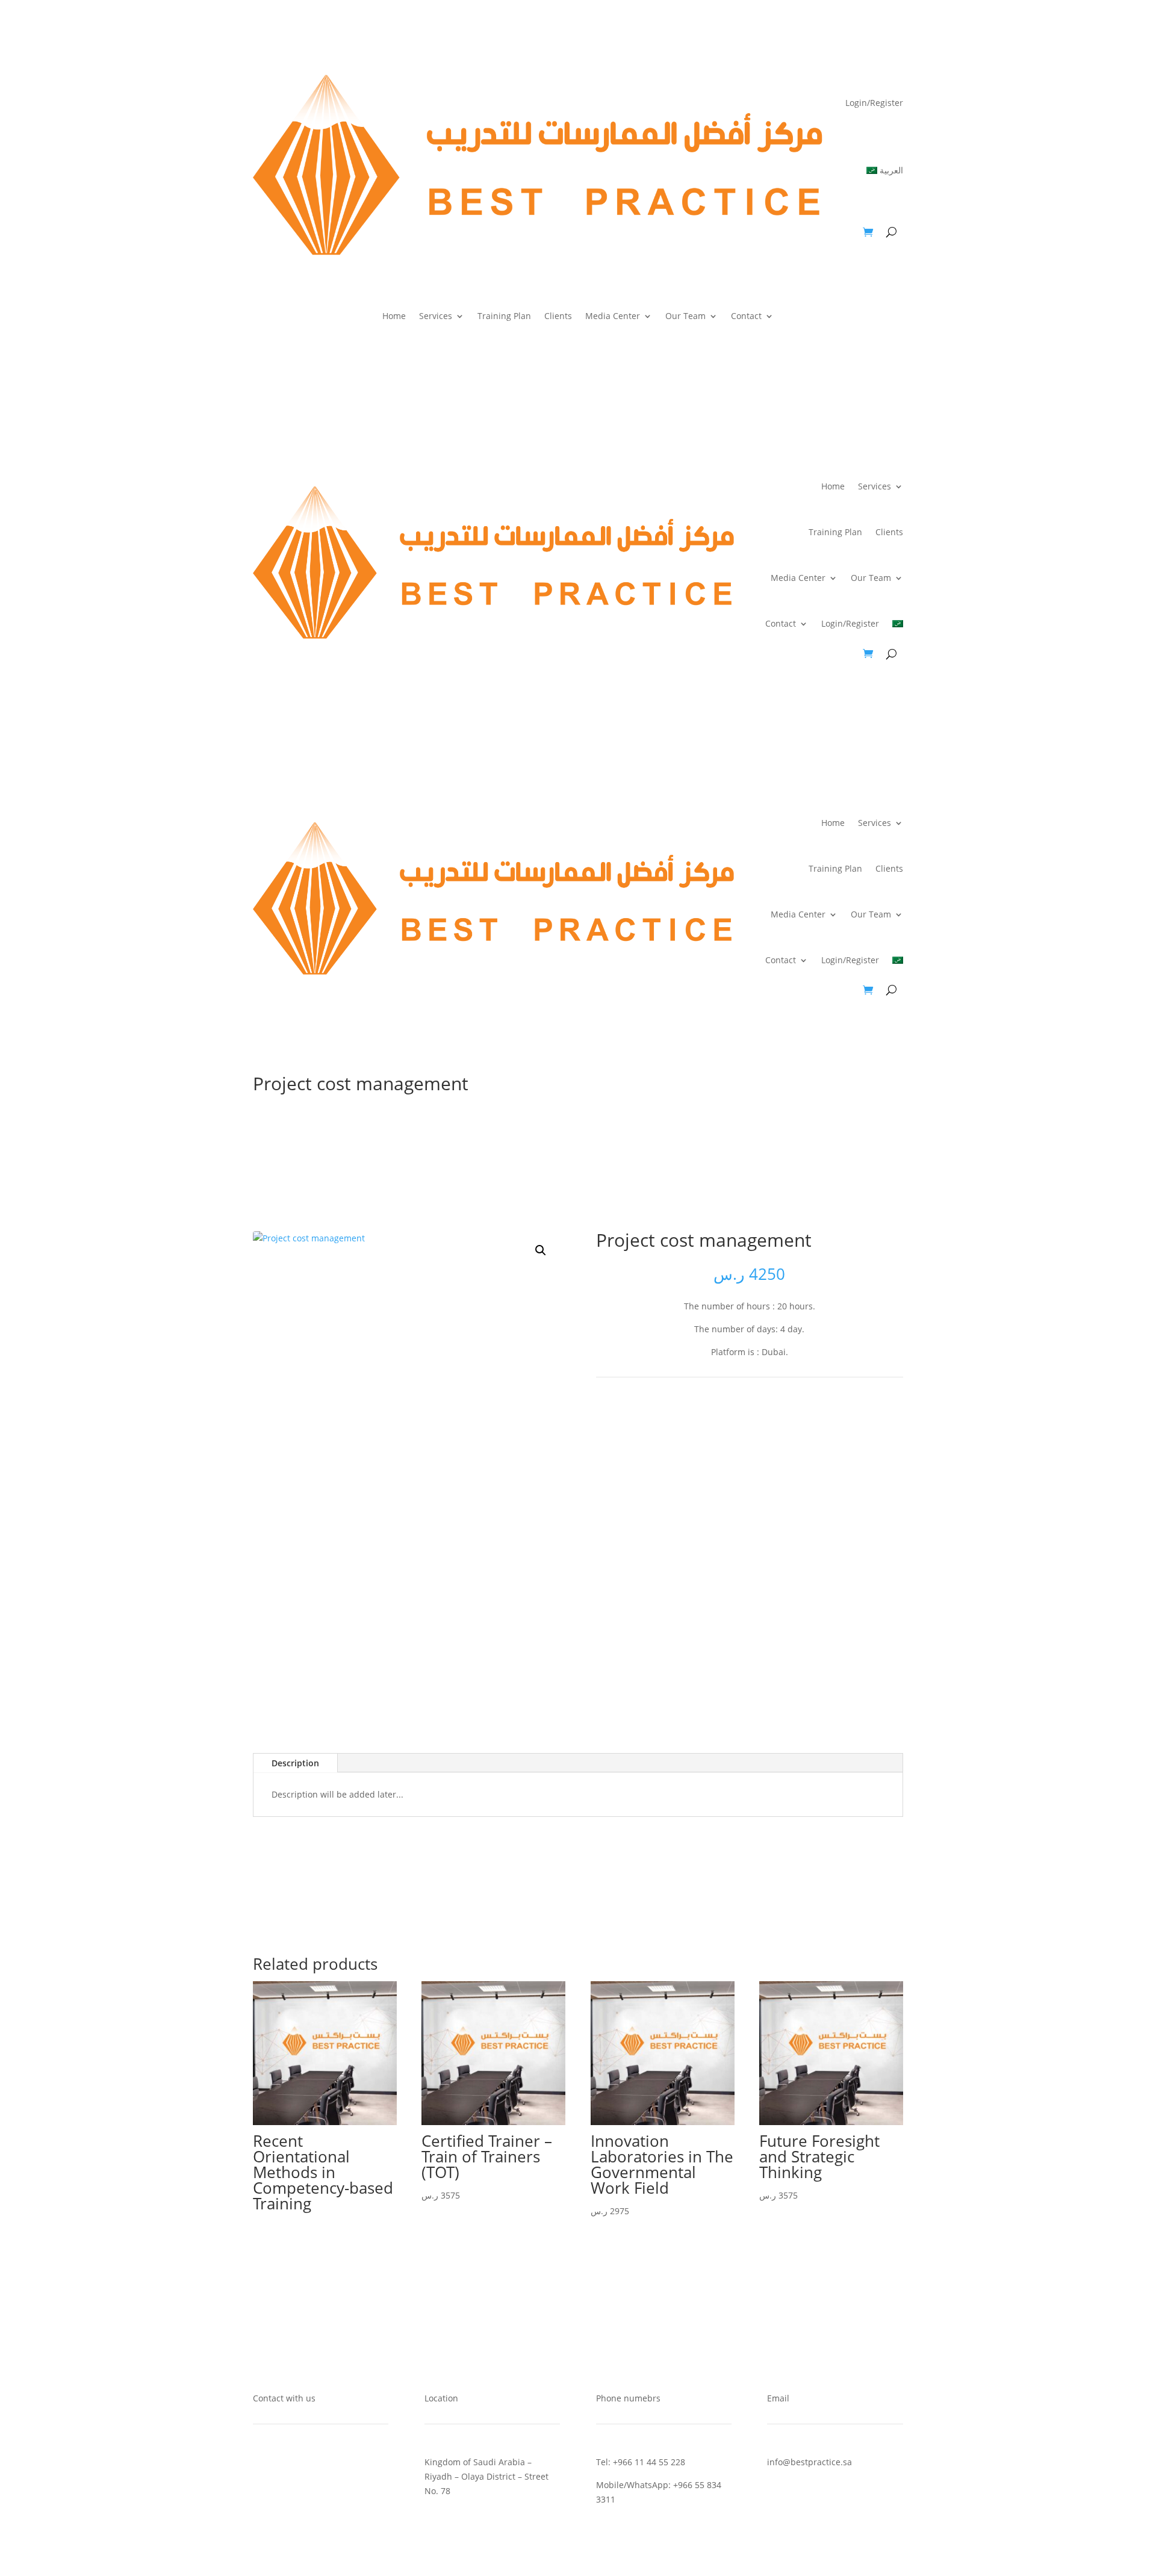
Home (394, 317)
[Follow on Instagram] (786, 1418)
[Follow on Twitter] (738, 1418)
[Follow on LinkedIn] (762, 1418)
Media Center (613, 317)
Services (436, 317)
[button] (541, 1250)
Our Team (685, 317)
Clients (558, 317)
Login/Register (874, 103)
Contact (746, 317)
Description (295, 1763)
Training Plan (504, 317)
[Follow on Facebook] (713, 1418)
